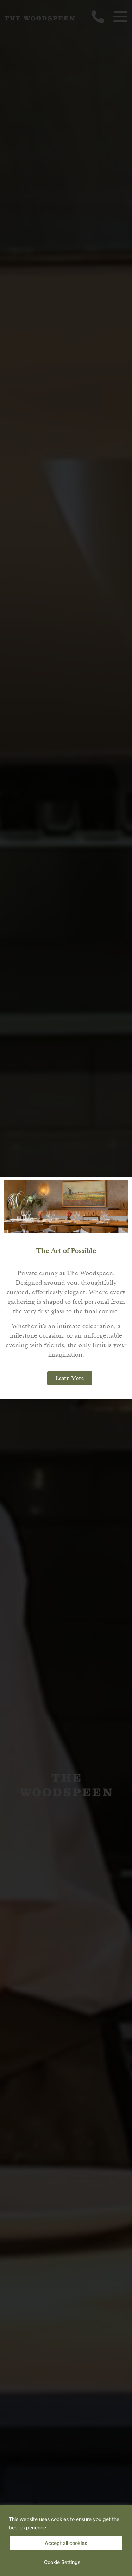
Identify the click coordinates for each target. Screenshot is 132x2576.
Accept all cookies (66, 2543)
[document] (66, 1288)
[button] (122, 1186)
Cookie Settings (62, 2562)
